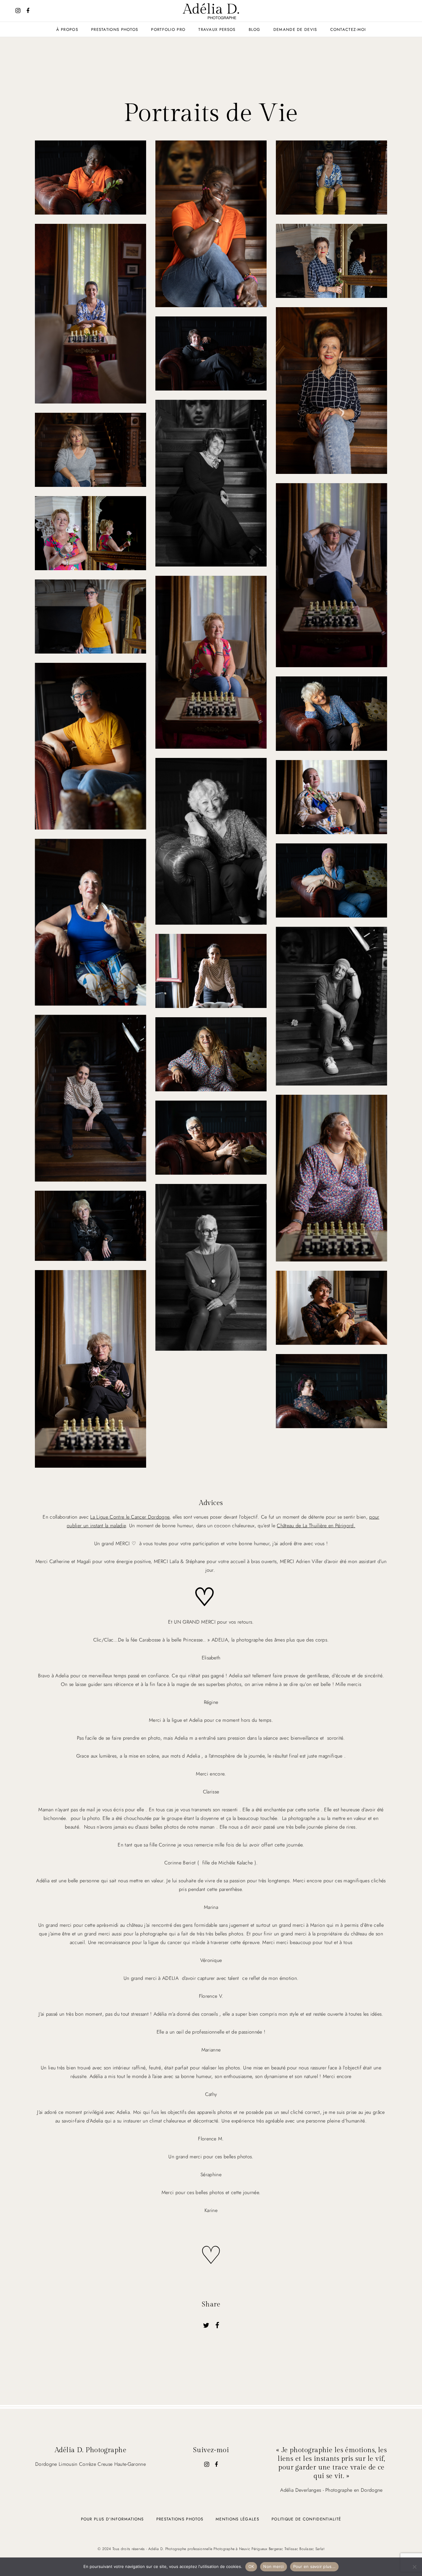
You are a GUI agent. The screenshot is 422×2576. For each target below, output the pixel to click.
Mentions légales (237, 2519)
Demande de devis (295, 30)
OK (251, 2566)
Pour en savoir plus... (314, 2566)
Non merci (273, 2566)
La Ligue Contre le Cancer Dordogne (130, 1517)
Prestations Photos (115, 30)
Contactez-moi (348, 30)
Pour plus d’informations (112, 2519)
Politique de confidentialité (306, 2519)
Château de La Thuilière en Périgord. (316, 1526)
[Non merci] (414, 2567)
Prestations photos (180, 2519)
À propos (67, 30)
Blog (255, 30)
